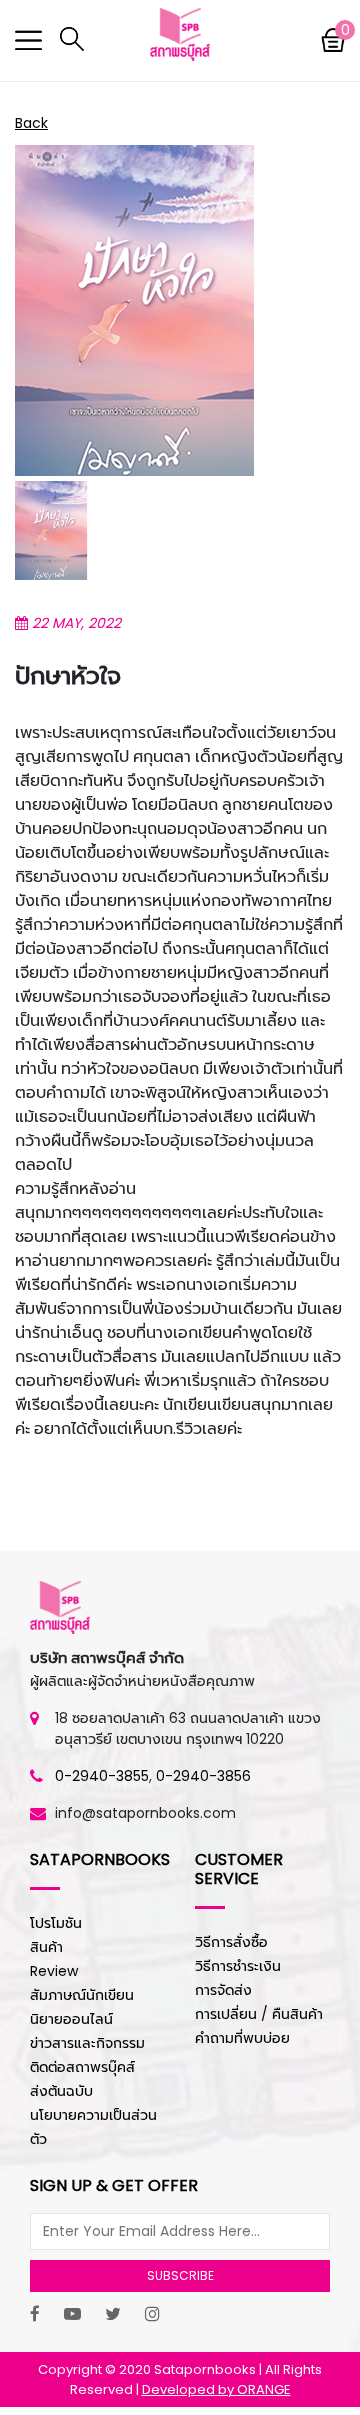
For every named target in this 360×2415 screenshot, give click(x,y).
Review (54, 1971)
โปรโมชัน (56, 1923)
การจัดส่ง (223, 1990)
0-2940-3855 (102, 1776)
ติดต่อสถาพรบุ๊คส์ (82, 2067)
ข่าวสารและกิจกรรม (87, 2043)
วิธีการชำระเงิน (238, 1966)
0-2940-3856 (203, 1776)
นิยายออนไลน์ (71, 2019)
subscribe (180, 2275)
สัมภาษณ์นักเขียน (82, 1995)
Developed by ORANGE (216, 2389)
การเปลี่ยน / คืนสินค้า (259, 2014)
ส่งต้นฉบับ (61, 2091)
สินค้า (46, 1947)
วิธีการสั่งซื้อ (231, 1942)
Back (31, 123)
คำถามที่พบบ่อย (242, 2038)
